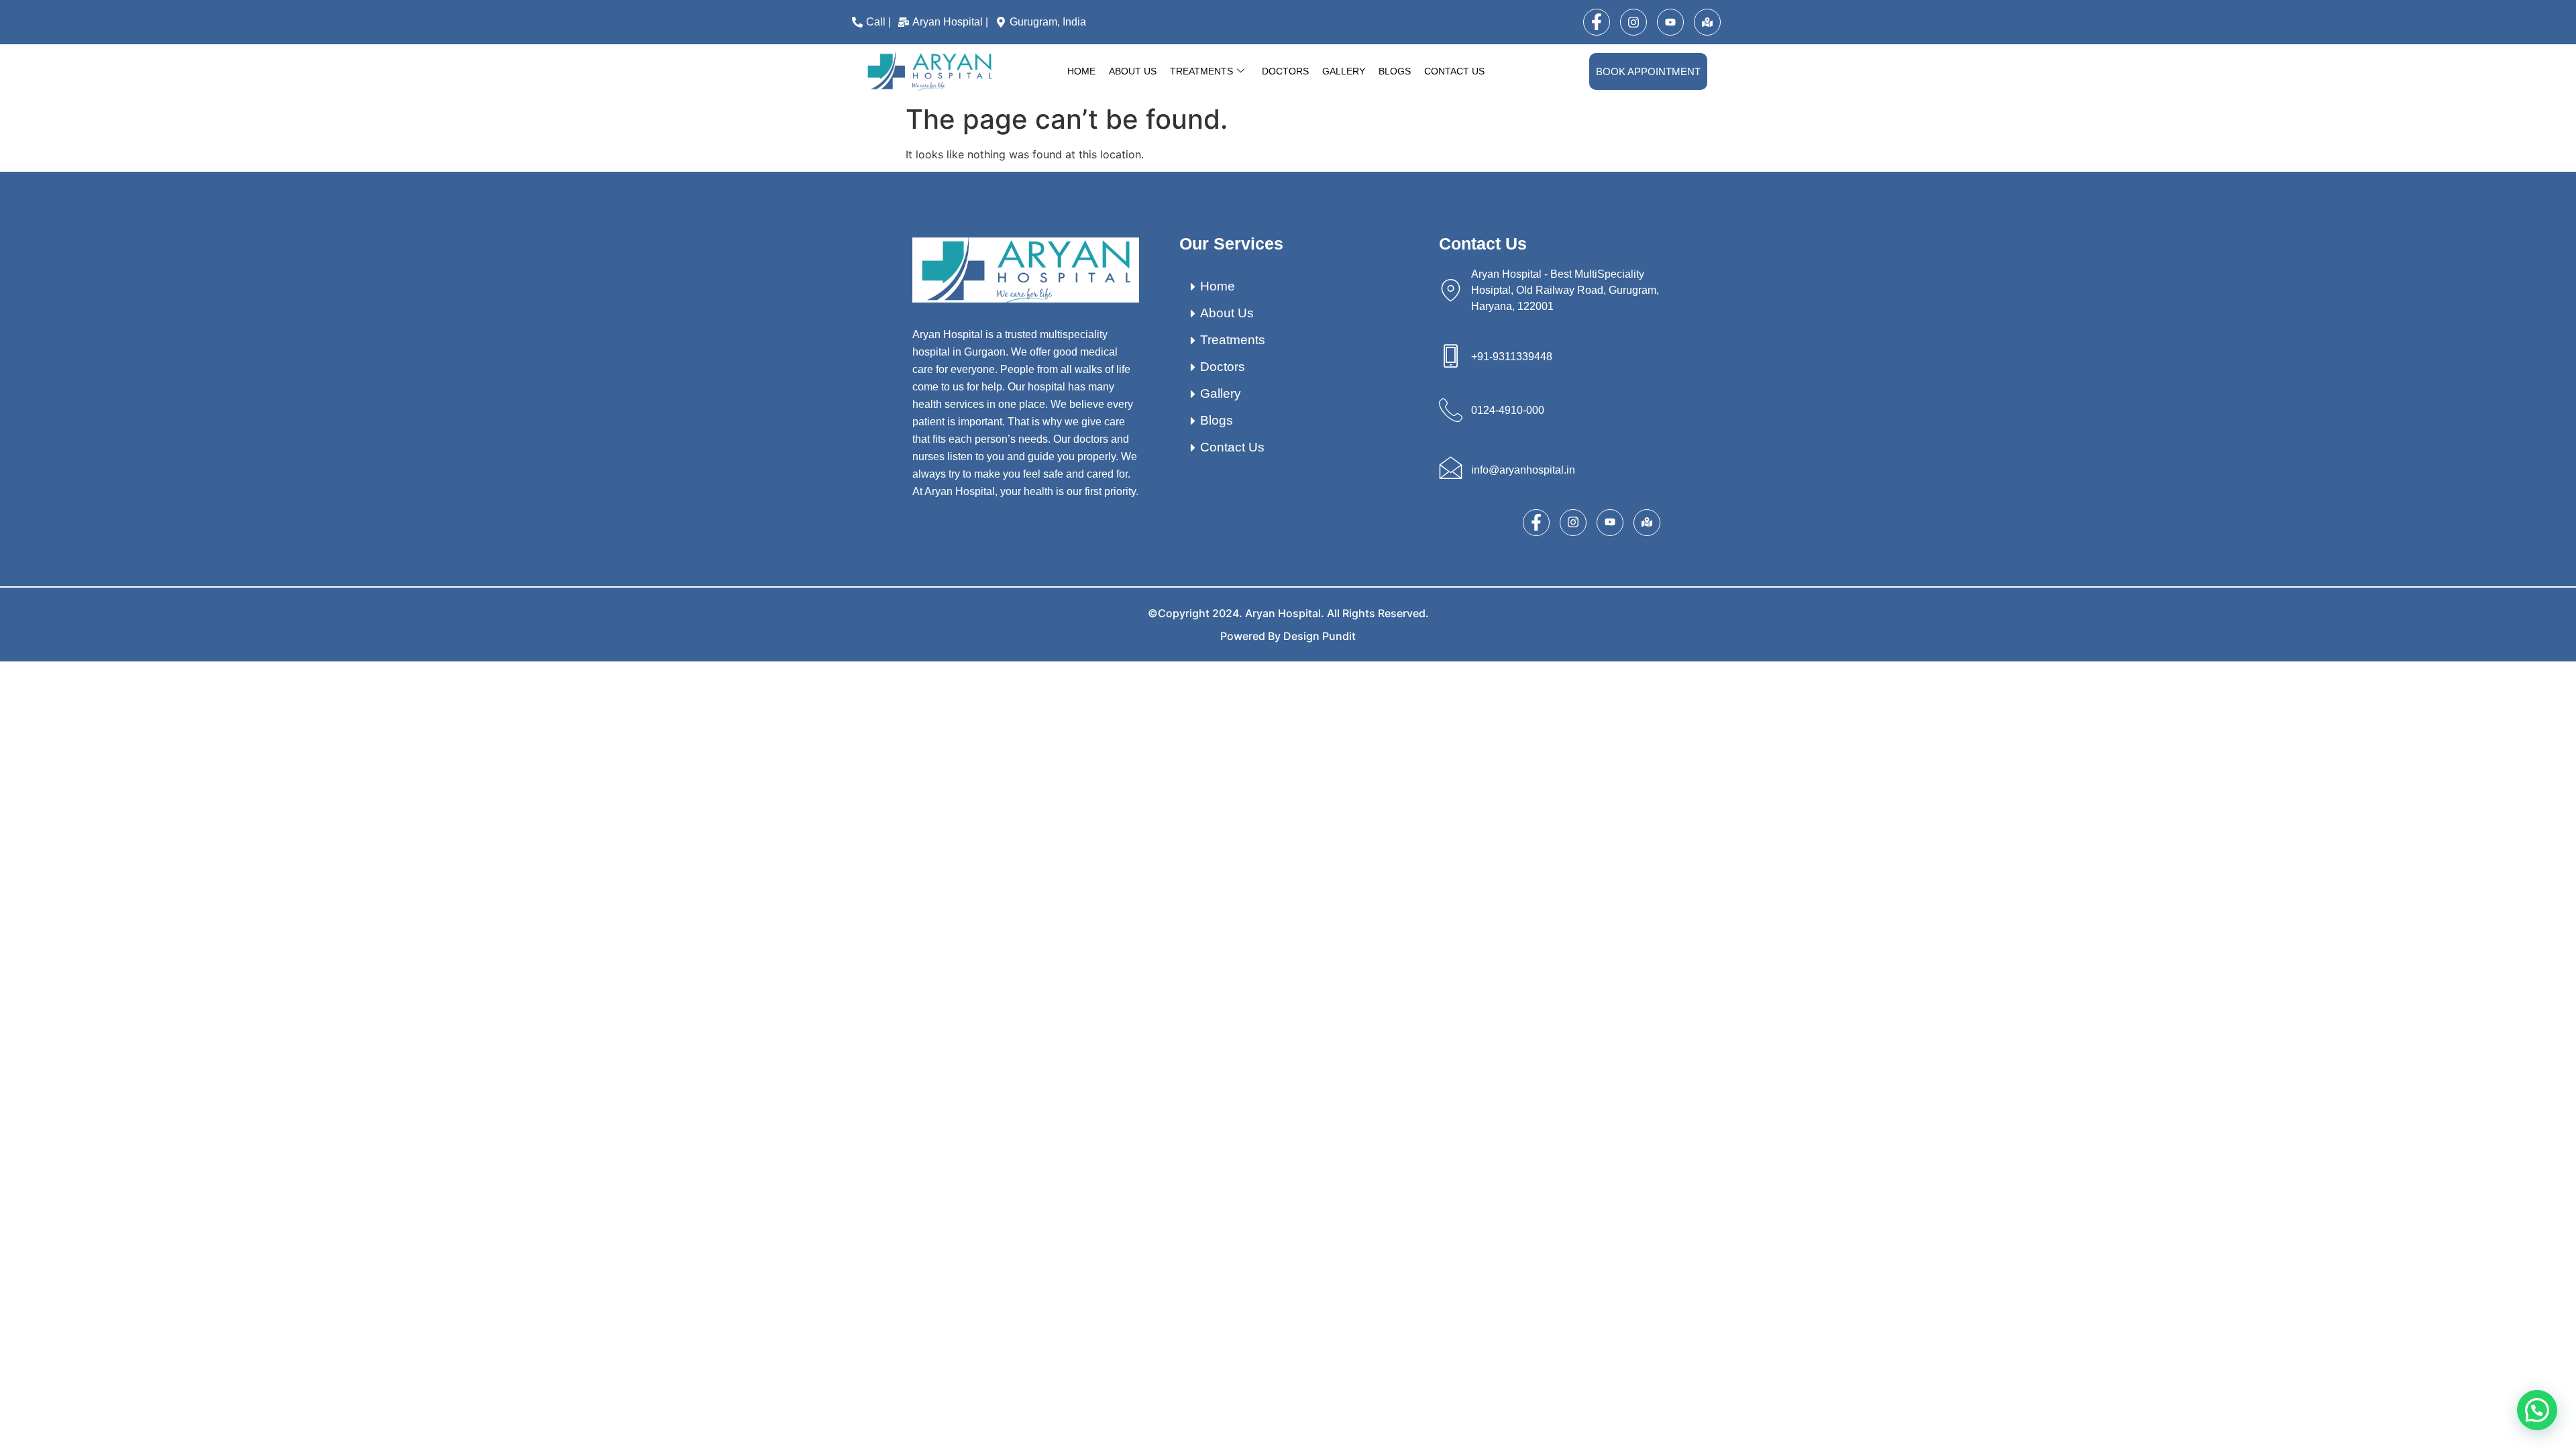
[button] (2537, 1410)
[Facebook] (1597, 22)
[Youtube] (1670, 22)
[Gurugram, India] (1042, 22)
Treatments (1201, 71)
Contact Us (1454, 71)
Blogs (1395, 71)
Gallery (1344, 71)
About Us (1133, 71)
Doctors (1285, 71)
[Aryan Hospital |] (945, 22)
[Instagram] (1633, 22)
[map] (1707, 22)
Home (1081, 71)
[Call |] (873, 22)
